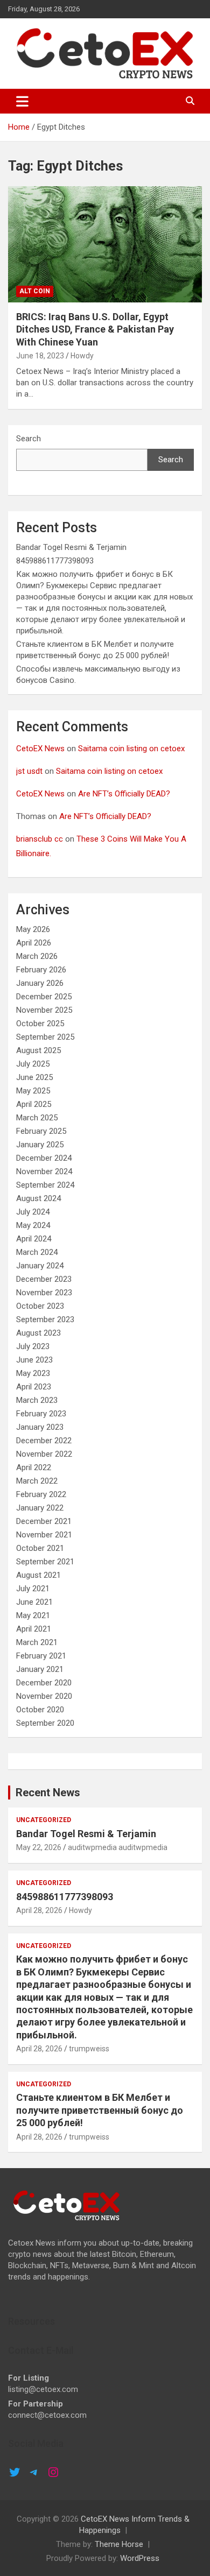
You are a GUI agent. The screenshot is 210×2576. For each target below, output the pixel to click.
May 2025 (33, 1091)
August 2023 (38, 1333)
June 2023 (34, 1360)
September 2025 (45, 1037)
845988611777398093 (55, 561)
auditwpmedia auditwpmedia (118, 1847)
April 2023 (34, 1387)
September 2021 (45, 1562)
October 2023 (40, 1306)
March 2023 (37, 1400)
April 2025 (34, 1104)
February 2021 (41, 1656)
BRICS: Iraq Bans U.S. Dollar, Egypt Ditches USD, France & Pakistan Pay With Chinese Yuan (95, 329)
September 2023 (45, 1319)
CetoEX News (40, 749)
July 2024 (33, 1212)
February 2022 (41, 1494)
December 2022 (44, 1441)
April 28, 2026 (39, 1910)
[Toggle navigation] (22, 101)
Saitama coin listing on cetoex (131, 749)
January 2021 (40, 1669)
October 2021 (40, 1548)
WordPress (140, 2558)
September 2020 (45, 1723)
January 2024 (40, 1266)
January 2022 (40, 1508)
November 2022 (44, 1454)
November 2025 (44, 1010)
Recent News (48, 1792)
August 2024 (38, 1198)
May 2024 (33, 1225)
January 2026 (40, 983)
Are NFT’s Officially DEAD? (124, 794)
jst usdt (29, 771)
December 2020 (44, 1683)
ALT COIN (35, 291)
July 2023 (33, 1346)
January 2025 (40, 1145)
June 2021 (34, 1602)
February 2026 (41, 970)
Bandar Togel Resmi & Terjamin (71, 547)
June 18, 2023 (40, 356)
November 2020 (44, 1696)
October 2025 (40, 1024)
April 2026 (34, 943)
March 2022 (37, 1481)
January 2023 (40, 1427)
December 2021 (44, 1521)
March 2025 (37, 1118)
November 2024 (44, 1171)
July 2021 (33, 1589)
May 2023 (33, 1373)
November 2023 (44, 1293)
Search (29, 439)
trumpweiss (89, 2049)
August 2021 (38, 1575)
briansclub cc (40, 839)
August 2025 (38, 1050)
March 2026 (37, 956)
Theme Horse (119, 2544)
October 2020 (40, 1710)
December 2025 (44, 997)
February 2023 (41, 1414)
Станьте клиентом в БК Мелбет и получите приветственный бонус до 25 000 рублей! (100, 2110)
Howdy (82, 356)
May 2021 (33, 1615)
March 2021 (37, 1642)
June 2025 (34, 1077)
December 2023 (44, 1279)
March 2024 (37, 1252)
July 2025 (33, 1064)
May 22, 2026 (39, 1847)
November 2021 (44, 1535)
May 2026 (33, 929)
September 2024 (45, 1185)
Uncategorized (44, 1820)
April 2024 (34, 1239)
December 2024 (44, 1158)
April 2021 (34, 1629)
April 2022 (34, 1467)
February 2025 (41, 1131)
